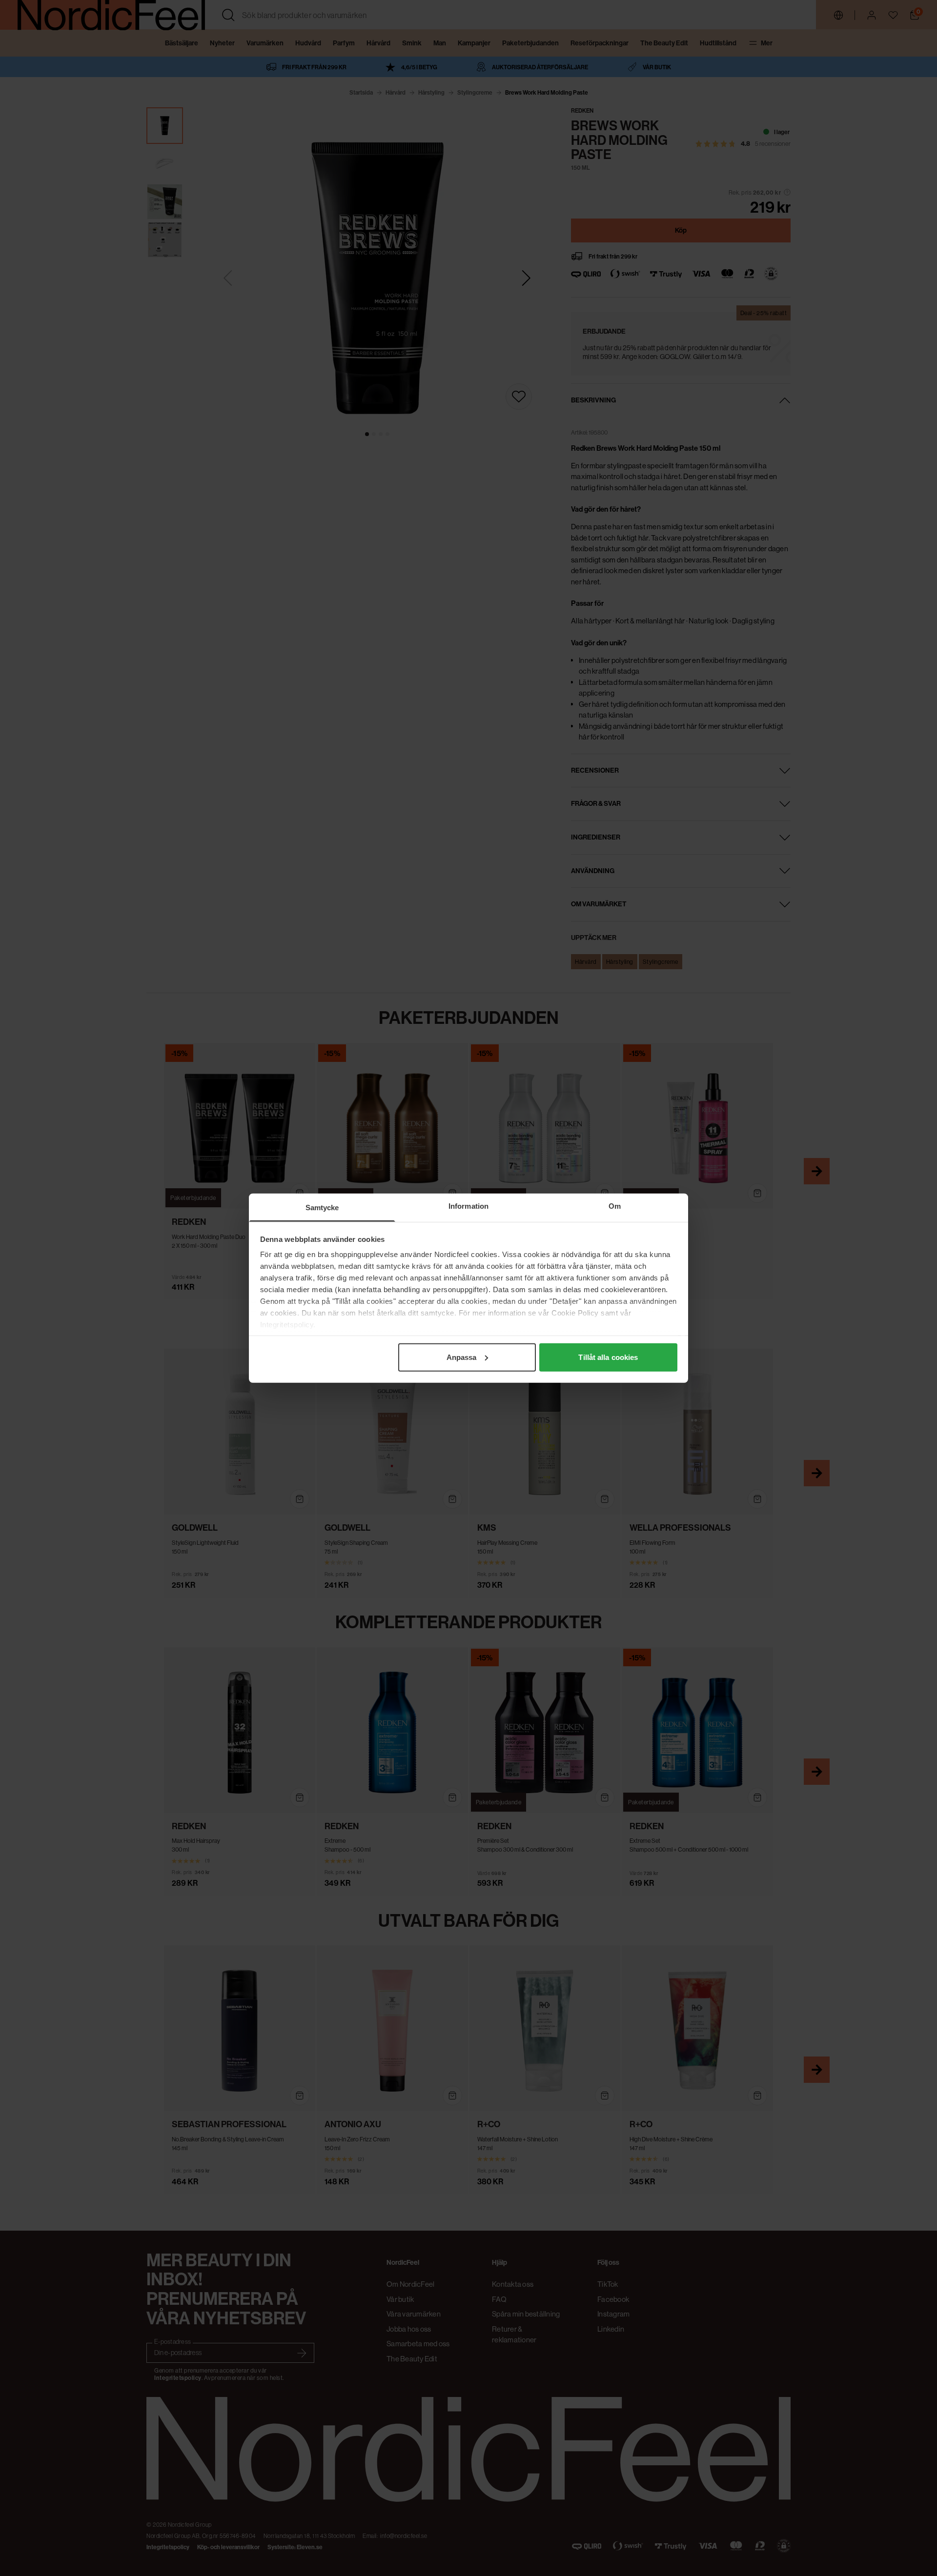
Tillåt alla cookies (608, 1357)
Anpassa (462, 1357)
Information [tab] (468, 1206)
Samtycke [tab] (322, 1207)
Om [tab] (615, 1206)
